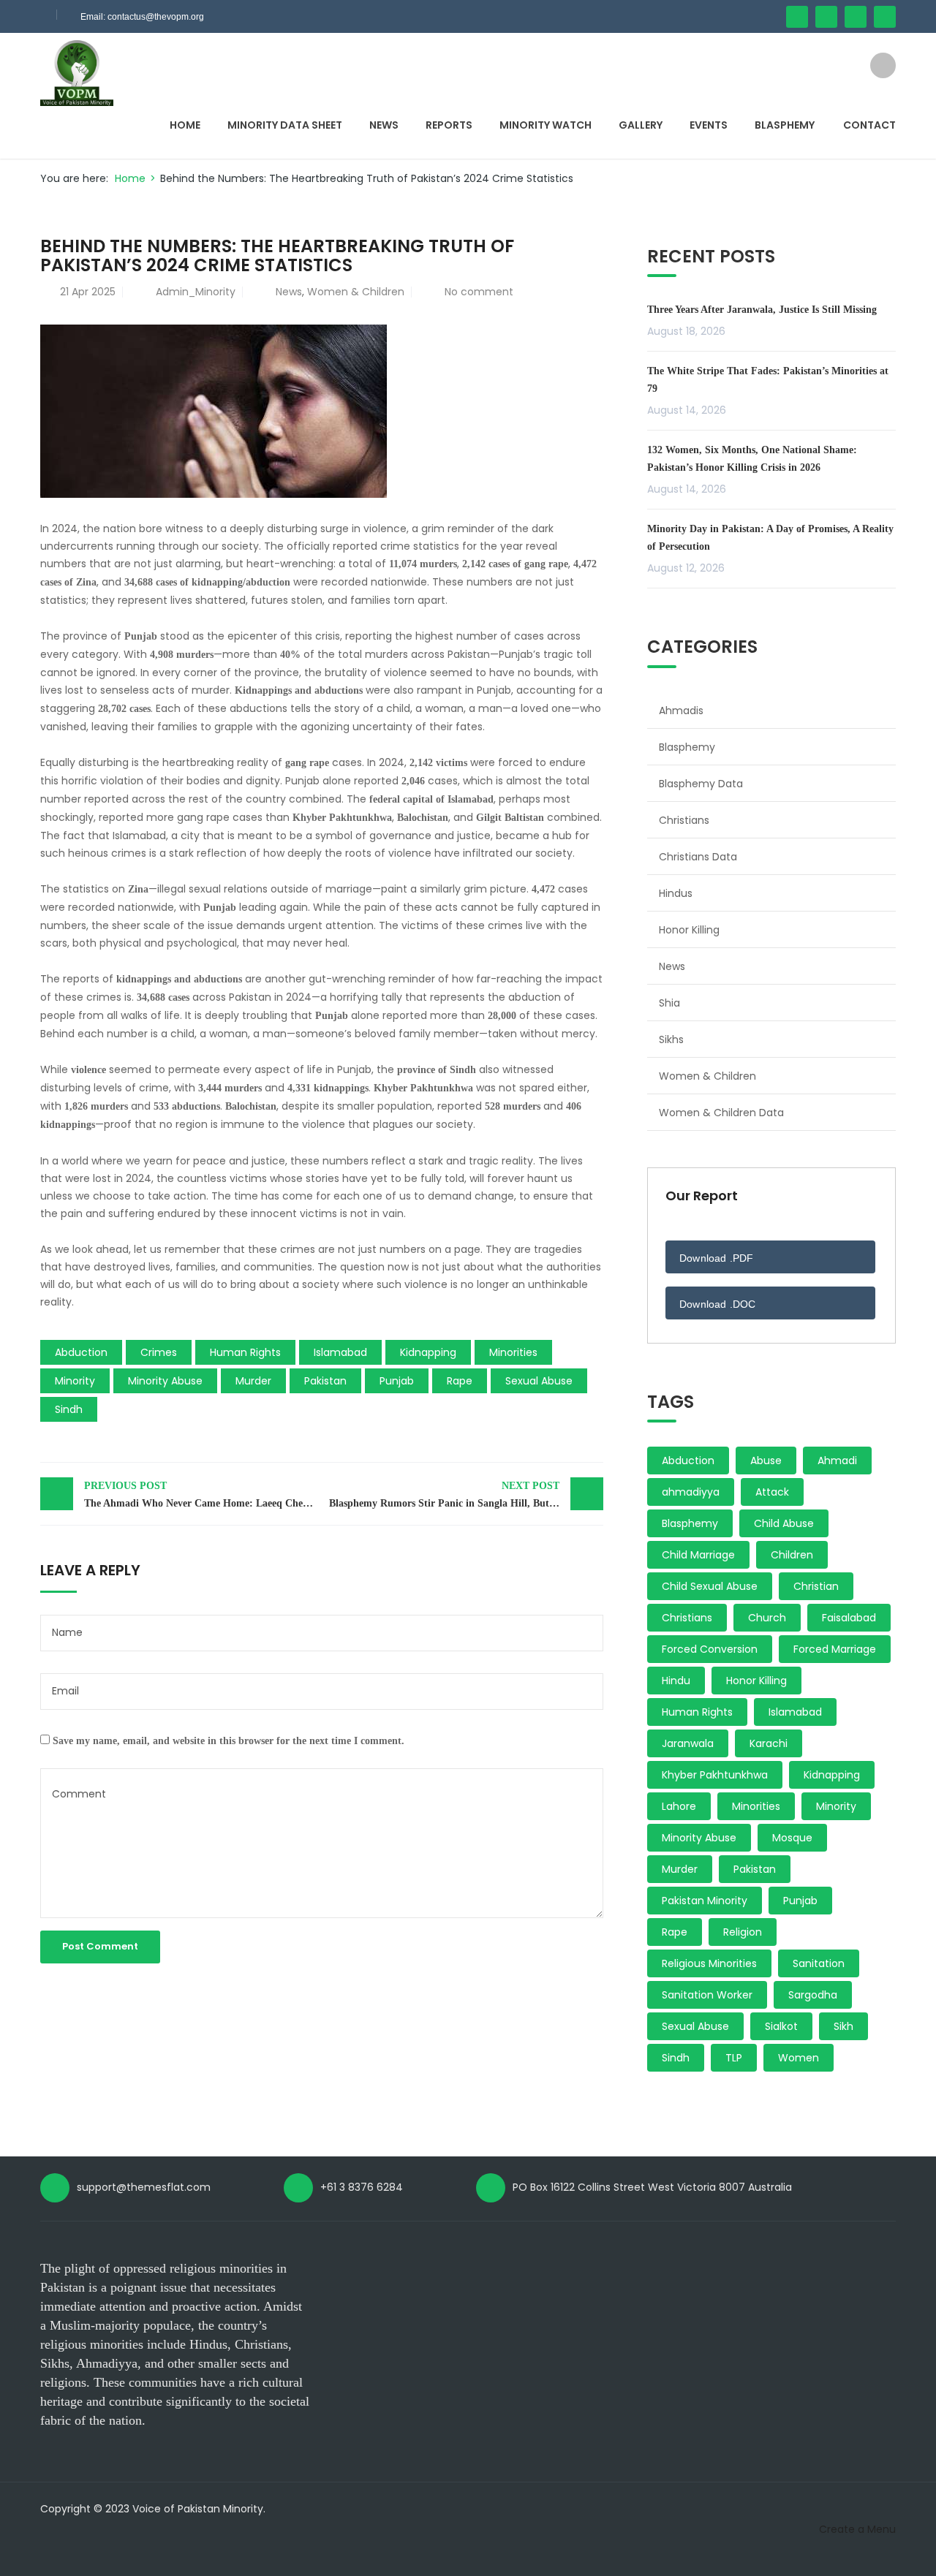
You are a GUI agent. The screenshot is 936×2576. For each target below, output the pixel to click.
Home (185, 125)
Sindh (69, 1409)
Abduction (81, 1352)
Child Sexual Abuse (710, 1586)
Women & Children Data (721, 1113)
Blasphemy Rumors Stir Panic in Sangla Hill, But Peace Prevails (466, 1495)
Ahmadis (681, 711)
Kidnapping (428, 1352)
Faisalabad (849, 1618)
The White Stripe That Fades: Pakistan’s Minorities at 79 (768, 380)
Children (792, 1555)
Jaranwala (688, 1743)
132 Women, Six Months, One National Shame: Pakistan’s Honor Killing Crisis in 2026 (752, 459)
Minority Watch (546, 125)
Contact (869, 125)
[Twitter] (826, 17)
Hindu (676, 1681)
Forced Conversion (710, 1649)
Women (799, 2058)
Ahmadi (837, 1461)
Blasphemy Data (701, 784)
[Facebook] (797, 17)
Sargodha (813, 1995)
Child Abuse (784, 1523)
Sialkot (781, 2026)
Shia (669, 1003)
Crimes (159, 1352)
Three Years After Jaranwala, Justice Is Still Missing (762, 310)
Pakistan (325, 1381)
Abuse (766, 1461)
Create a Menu (857, 2529)
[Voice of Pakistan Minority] (77, 72)
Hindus (676, 893)
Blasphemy (785, 125)
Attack (772, 1492)
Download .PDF (717, 1258)
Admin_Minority (196, 292)
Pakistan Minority (705, 1901)
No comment (479, 292)
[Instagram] (885, 17)
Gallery (641, 125)
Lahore (679, 1806)
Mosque (792, 1838)
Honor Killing (689, 930)
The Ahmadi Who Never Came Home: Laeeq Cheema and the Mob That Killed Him (203, 1495)
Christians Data (698, 857)
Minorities (513, 1352)
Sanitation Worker (707, 1995)
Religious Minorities (709, 1963)
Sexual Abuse (539, 1381)
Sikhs (671, 1039)
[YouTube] (856, 17)
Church (767, 1618)
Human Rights (245, 1352)
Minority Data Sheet (285, 125)
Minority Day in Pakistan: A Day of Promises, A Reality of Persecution (770, 538)
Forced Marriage (835, 1649)
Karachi (769, 1743)
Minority (75, 1381)
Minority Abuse (165, 1381)
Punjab (397, 1381)
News (384, 125)
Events (709, 125)
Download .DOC (718, 1304)
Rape (460, 1381)
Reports (449, 125)
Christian (816, 1586)
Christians (684, 820)
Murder (253, 1381)
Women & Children (356, 292)
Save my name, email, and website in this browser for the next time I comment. (229, 1741)
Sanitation (819, 1963)
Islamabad (340, 1352)
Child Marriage (698, 1555)
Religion (743, 1932)
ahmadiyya (691, 1492)
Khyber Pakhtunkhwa (715, 1775)
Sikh (843, 2026)
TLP (734, 2058)
